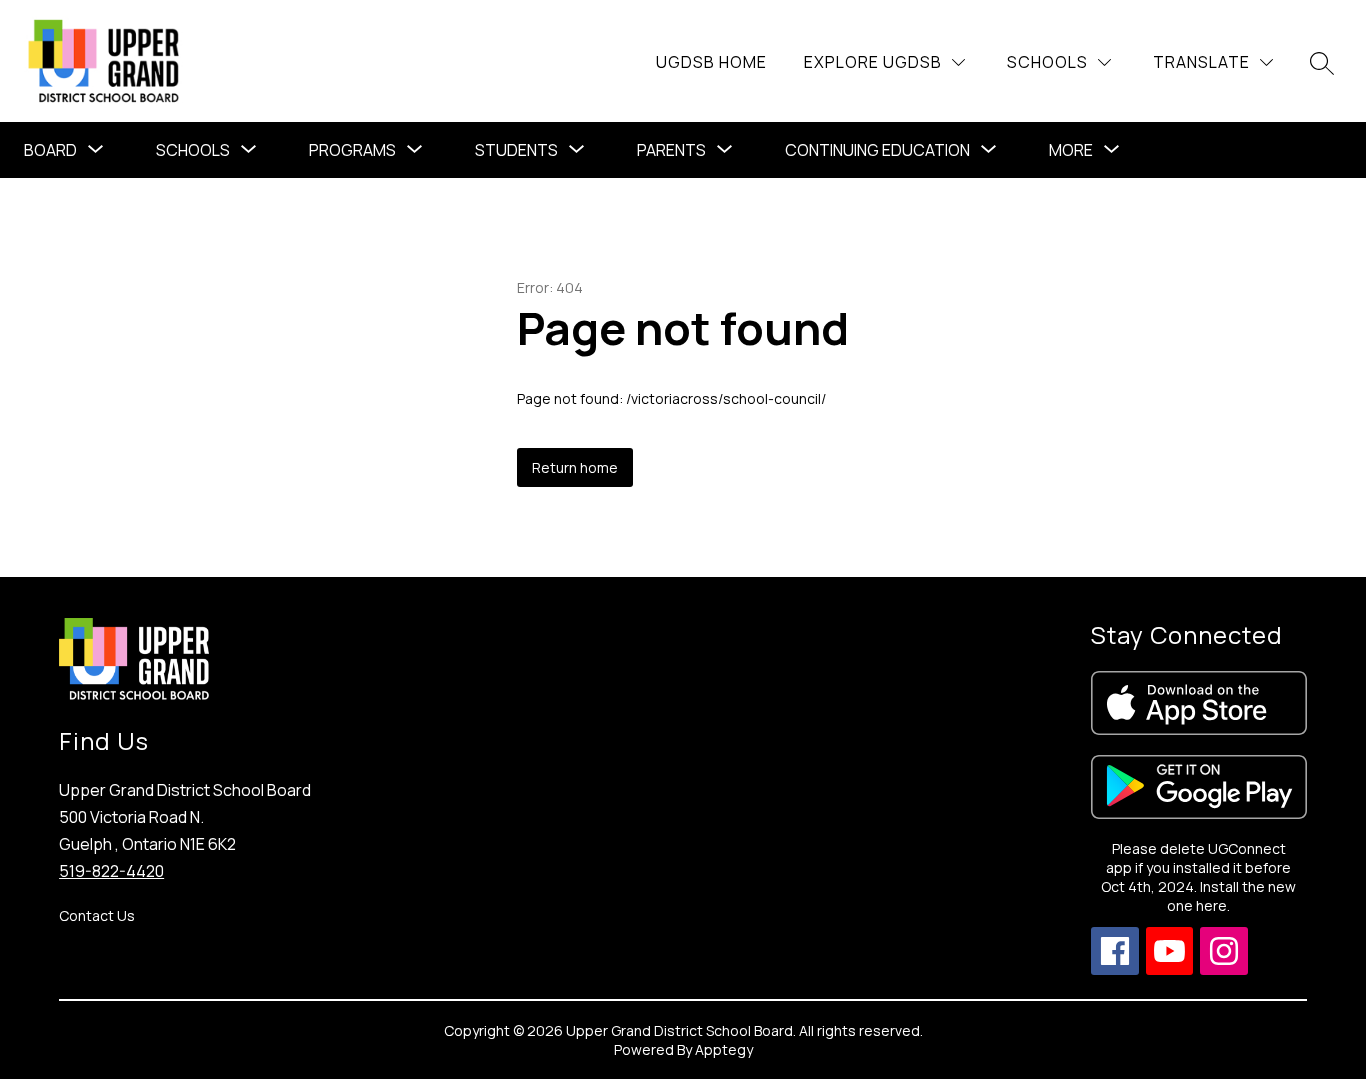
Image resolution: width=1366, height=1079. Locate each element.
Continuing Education (877, 150)
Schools (193, 150)
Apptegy (724, 1049)
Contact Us (97, 915)
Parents (671, 150)
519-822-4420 (111, 871)
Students (516, 150)
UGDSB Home (711, 62)
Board (50, 150)
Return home (575, 467)
